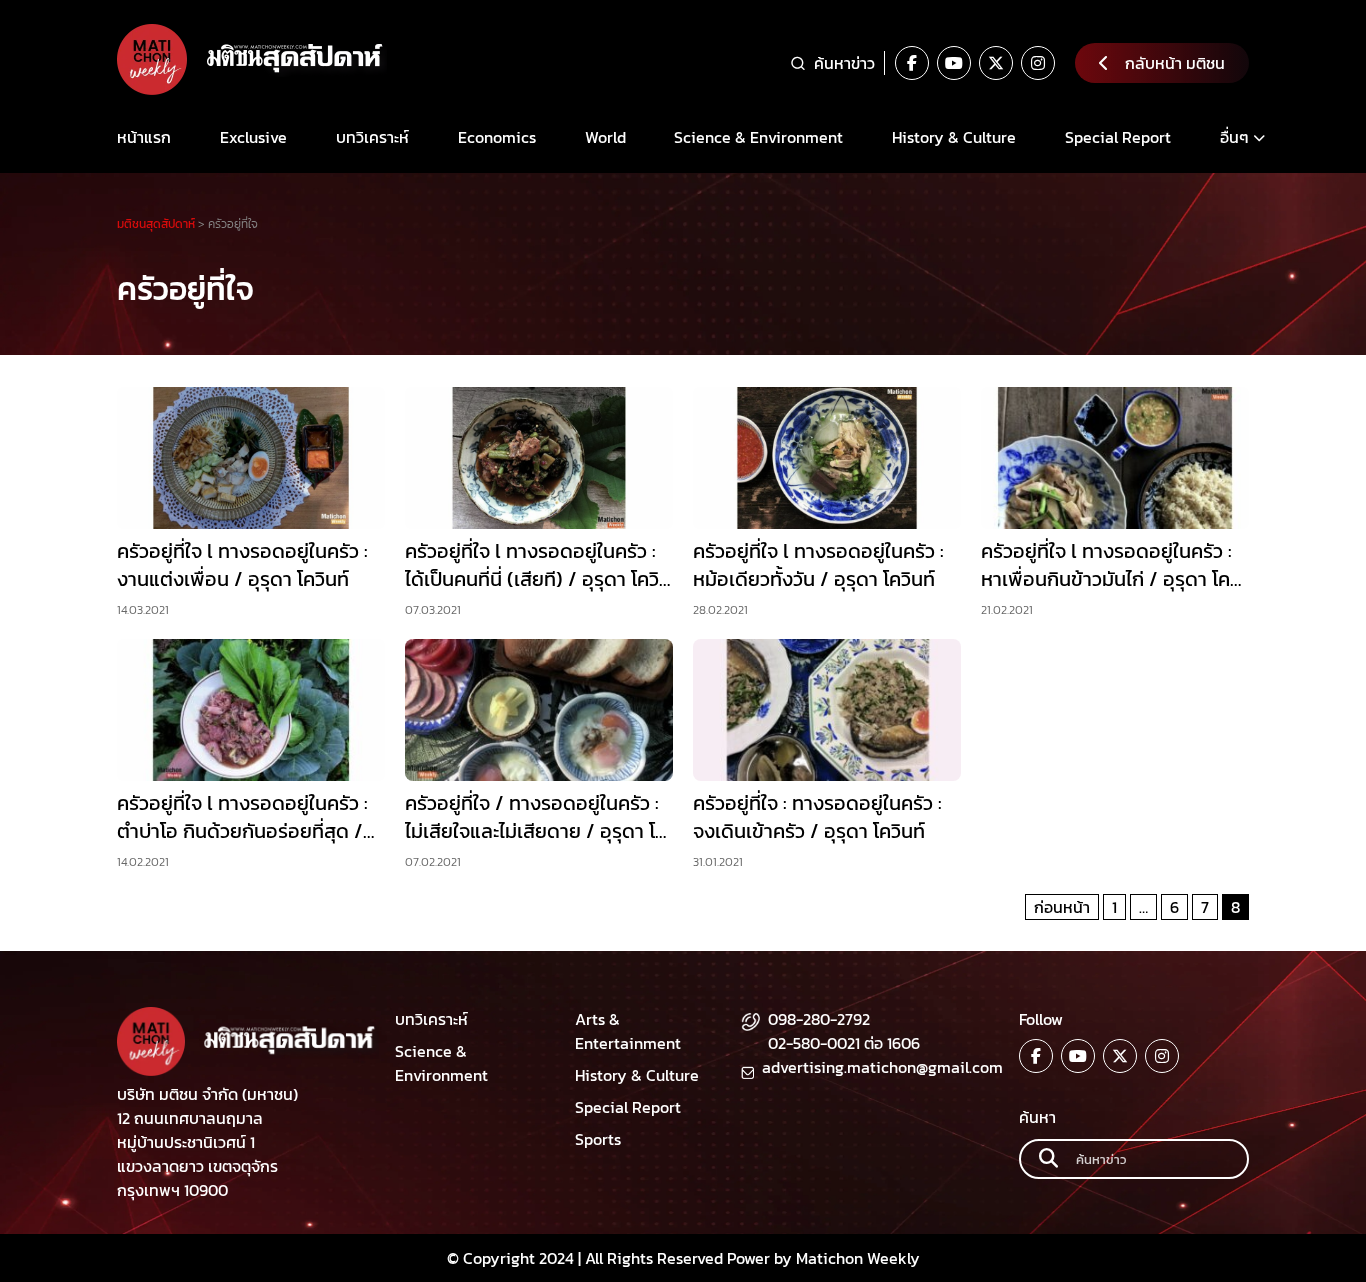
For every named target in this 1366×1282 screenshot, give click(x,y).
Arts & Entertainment (628, 1031)
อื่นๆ (1234, 137)
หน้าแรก (144, 137)
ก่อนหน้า (1062, 907)
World (605, 137)
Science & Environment (758, 137)
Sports (598, 1139)
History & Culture (954, 137)
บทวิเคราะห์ (372, 137)
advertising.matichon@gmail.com (882, 1067)
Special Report (1118, 137)
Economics (497, 137)
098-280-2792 (819, 1019)
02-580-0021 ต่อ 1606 (844, 1043)
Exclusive (253, 137)
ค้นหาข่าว (844, 63)
